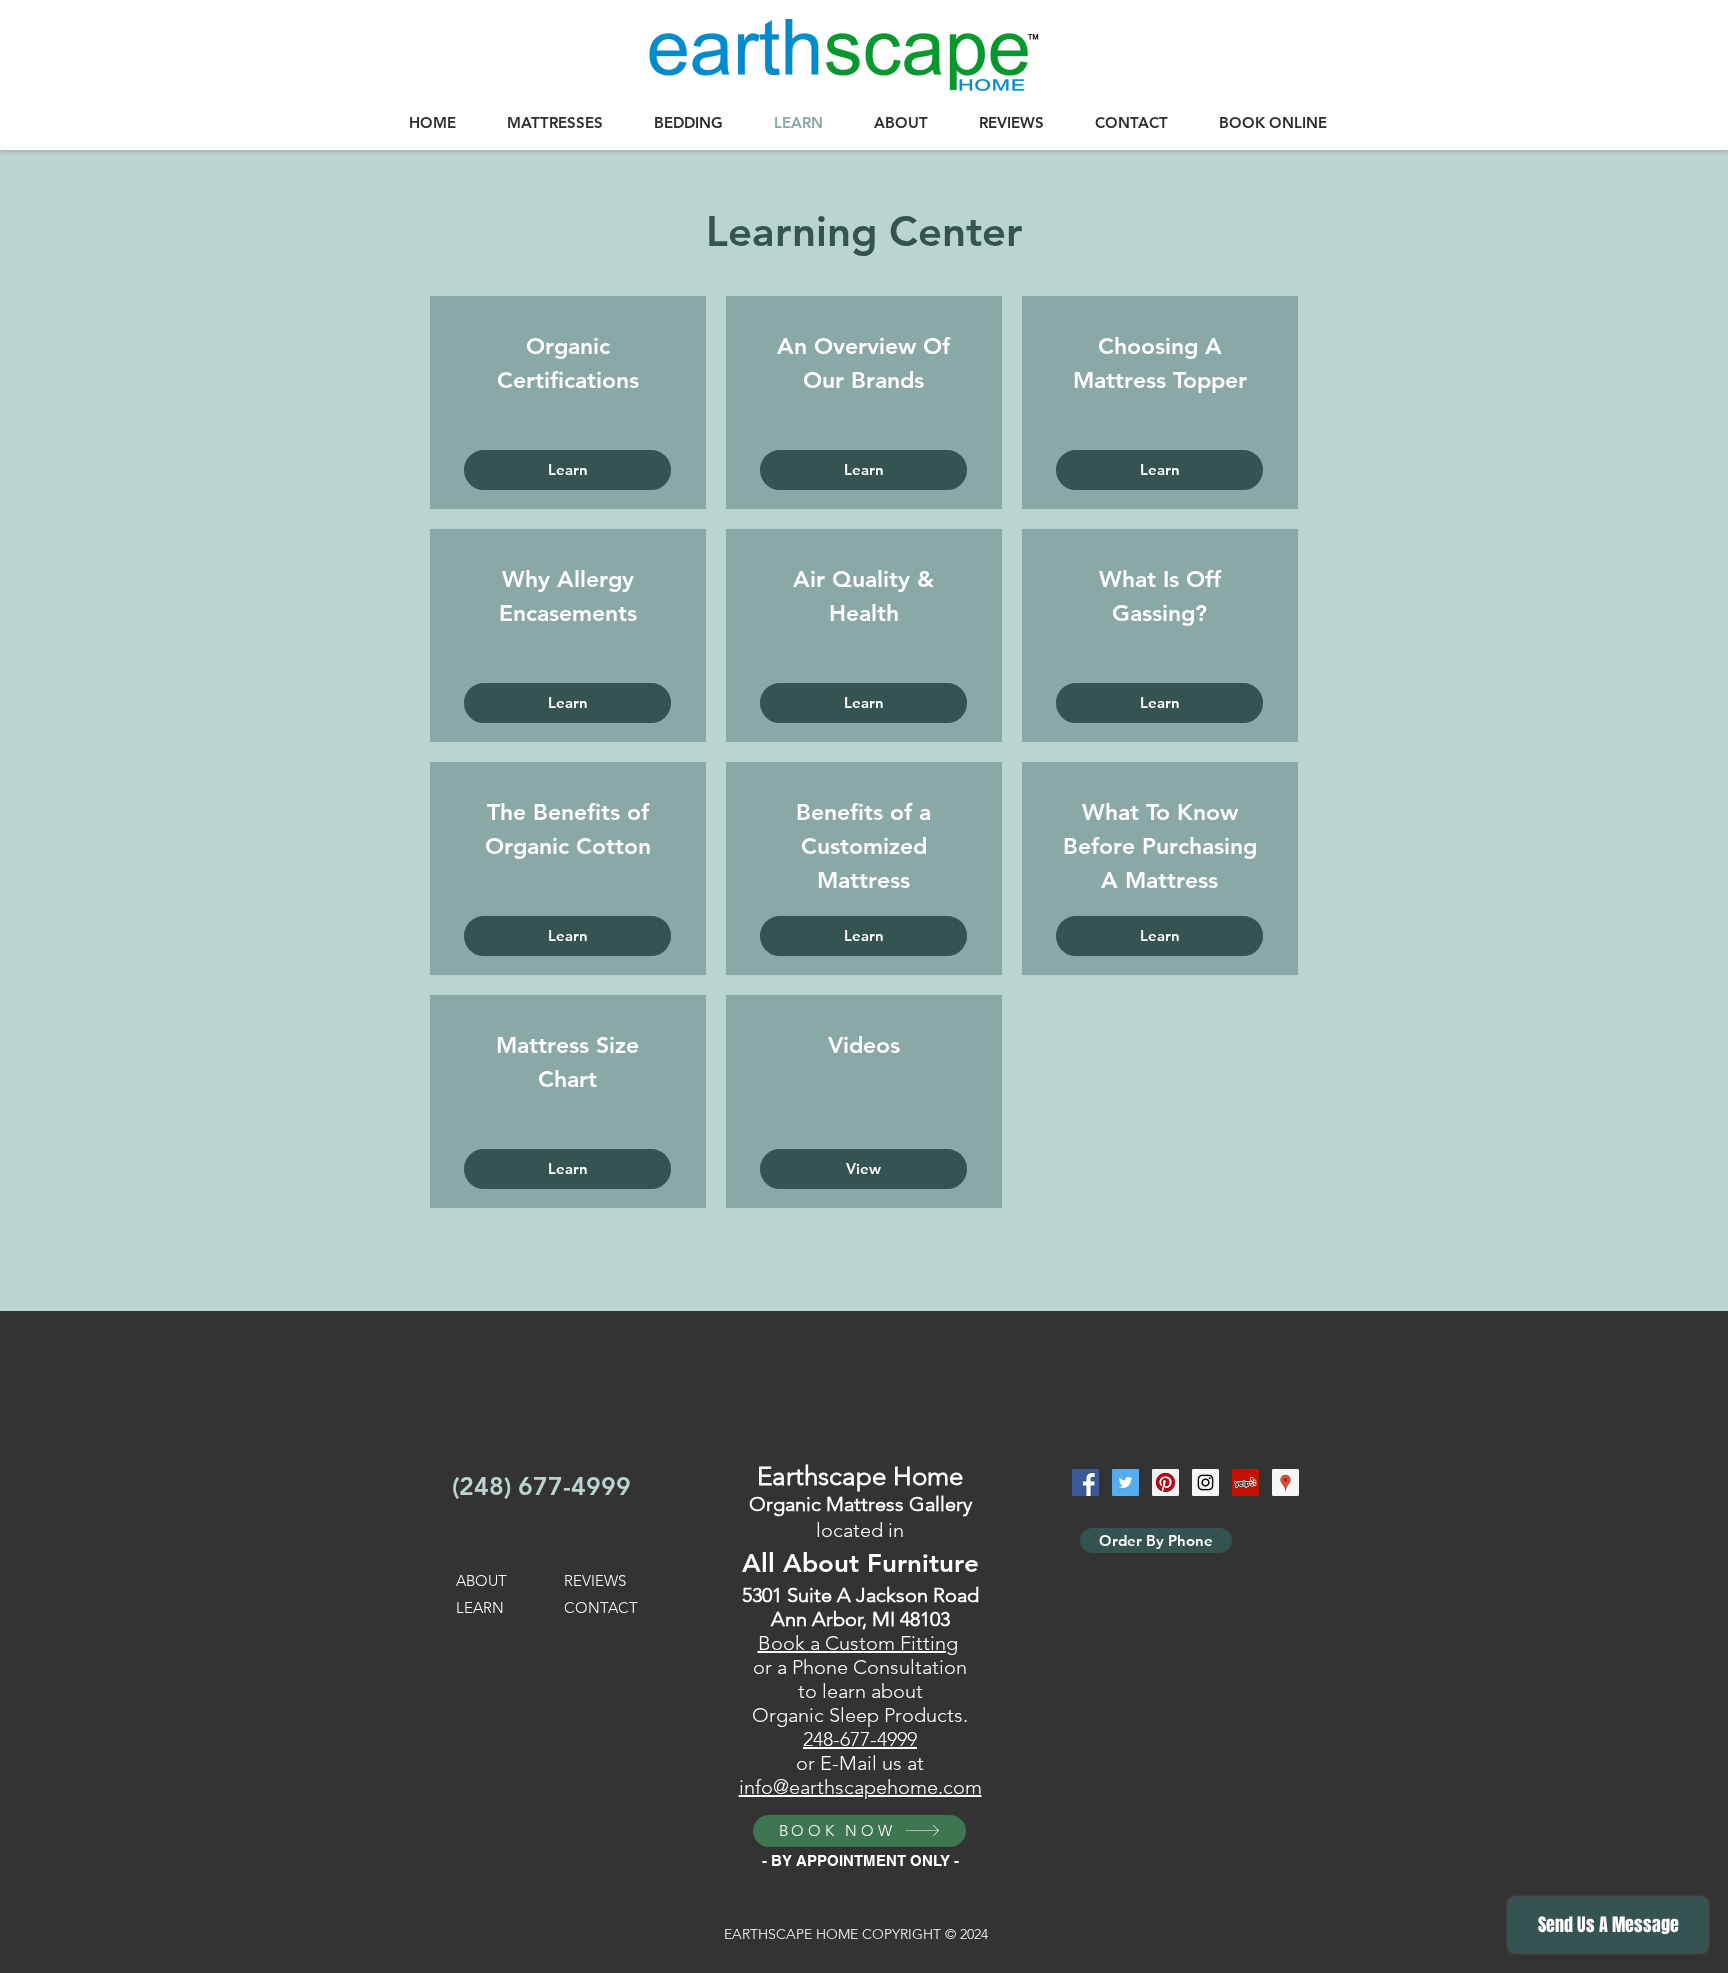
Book (784, 1643)
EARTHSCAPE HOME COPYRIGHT (834, 1934)
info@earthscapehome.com (860, 1787)
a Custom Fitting (884, 1643)
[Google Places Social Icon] (1285, 1482)
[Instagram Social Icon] (1205, 1482)
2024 (972, 1934)
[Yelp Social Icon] (1245, 1482)
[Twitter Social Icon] (1125, 1482)
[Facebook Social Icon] (1085, 1482)
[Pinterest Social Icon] (1165, 1482)
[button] (554, 123)
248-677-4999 (860, 1739)
